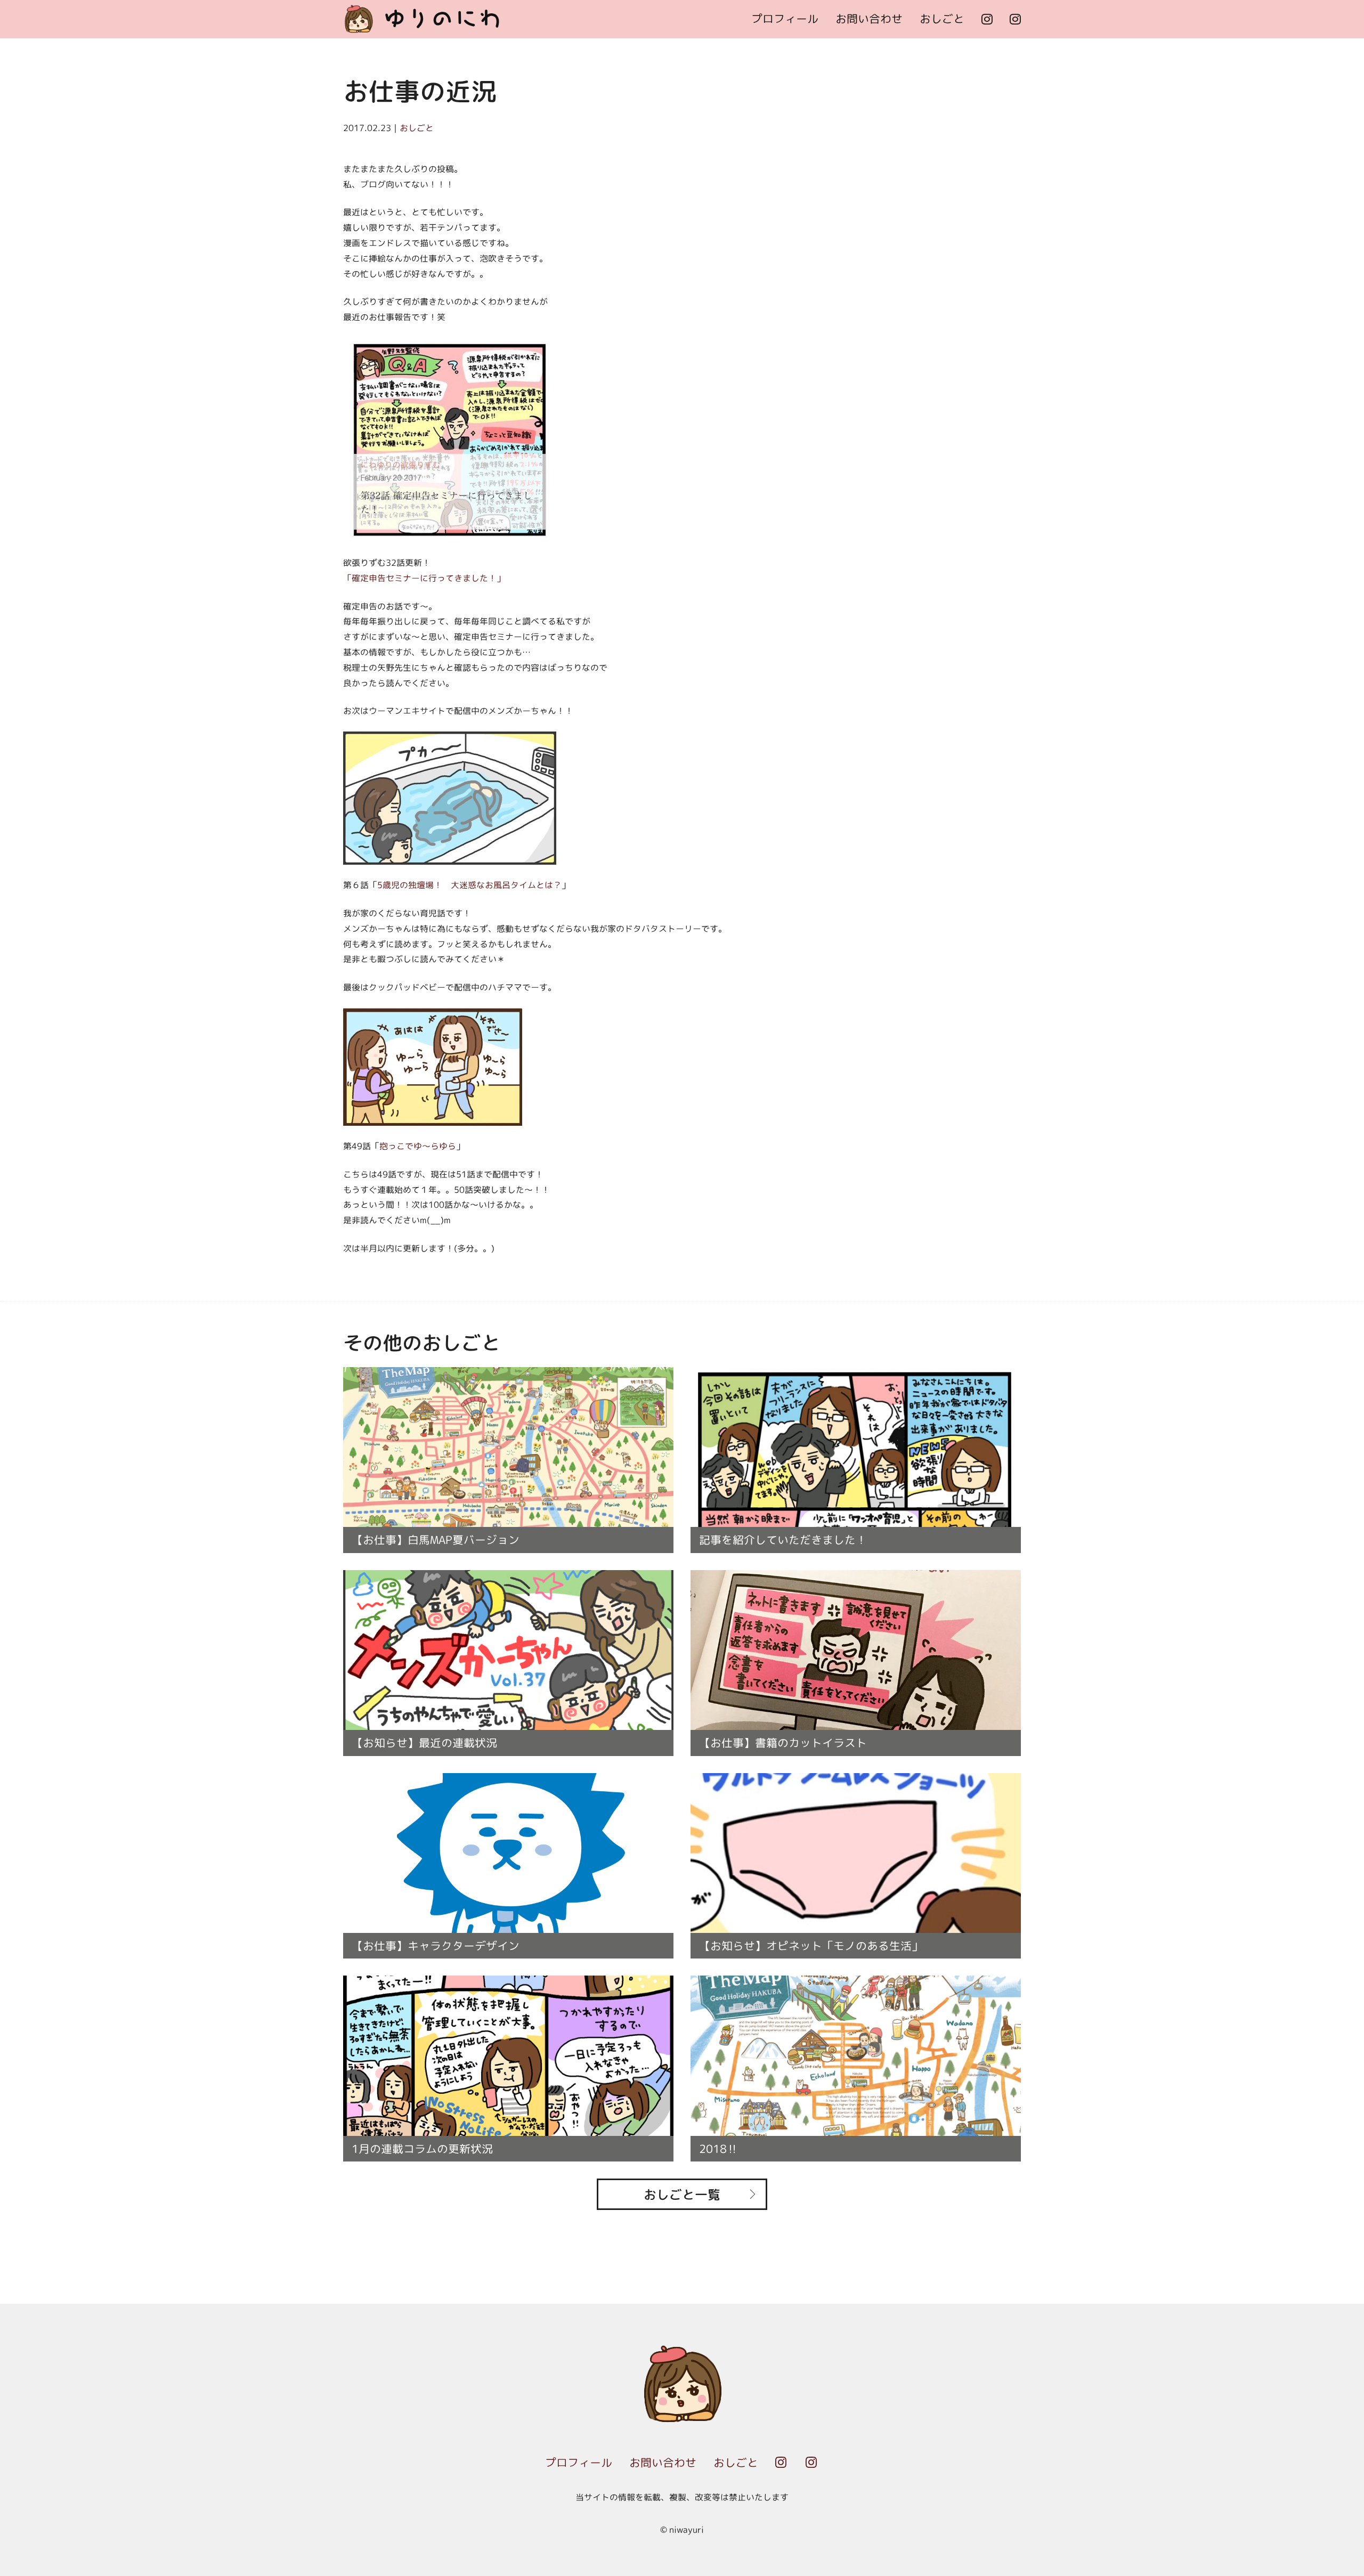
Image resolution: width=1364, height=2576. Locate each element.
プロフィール (785, 19)
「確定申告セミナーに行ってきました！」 (424, 578)
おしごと (942, 19)
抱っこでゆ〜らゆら (418, 1146)
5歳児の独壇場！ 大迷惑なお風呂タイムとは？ (469, 885)
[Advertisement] (943, 230)
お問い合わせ (869, 19)
